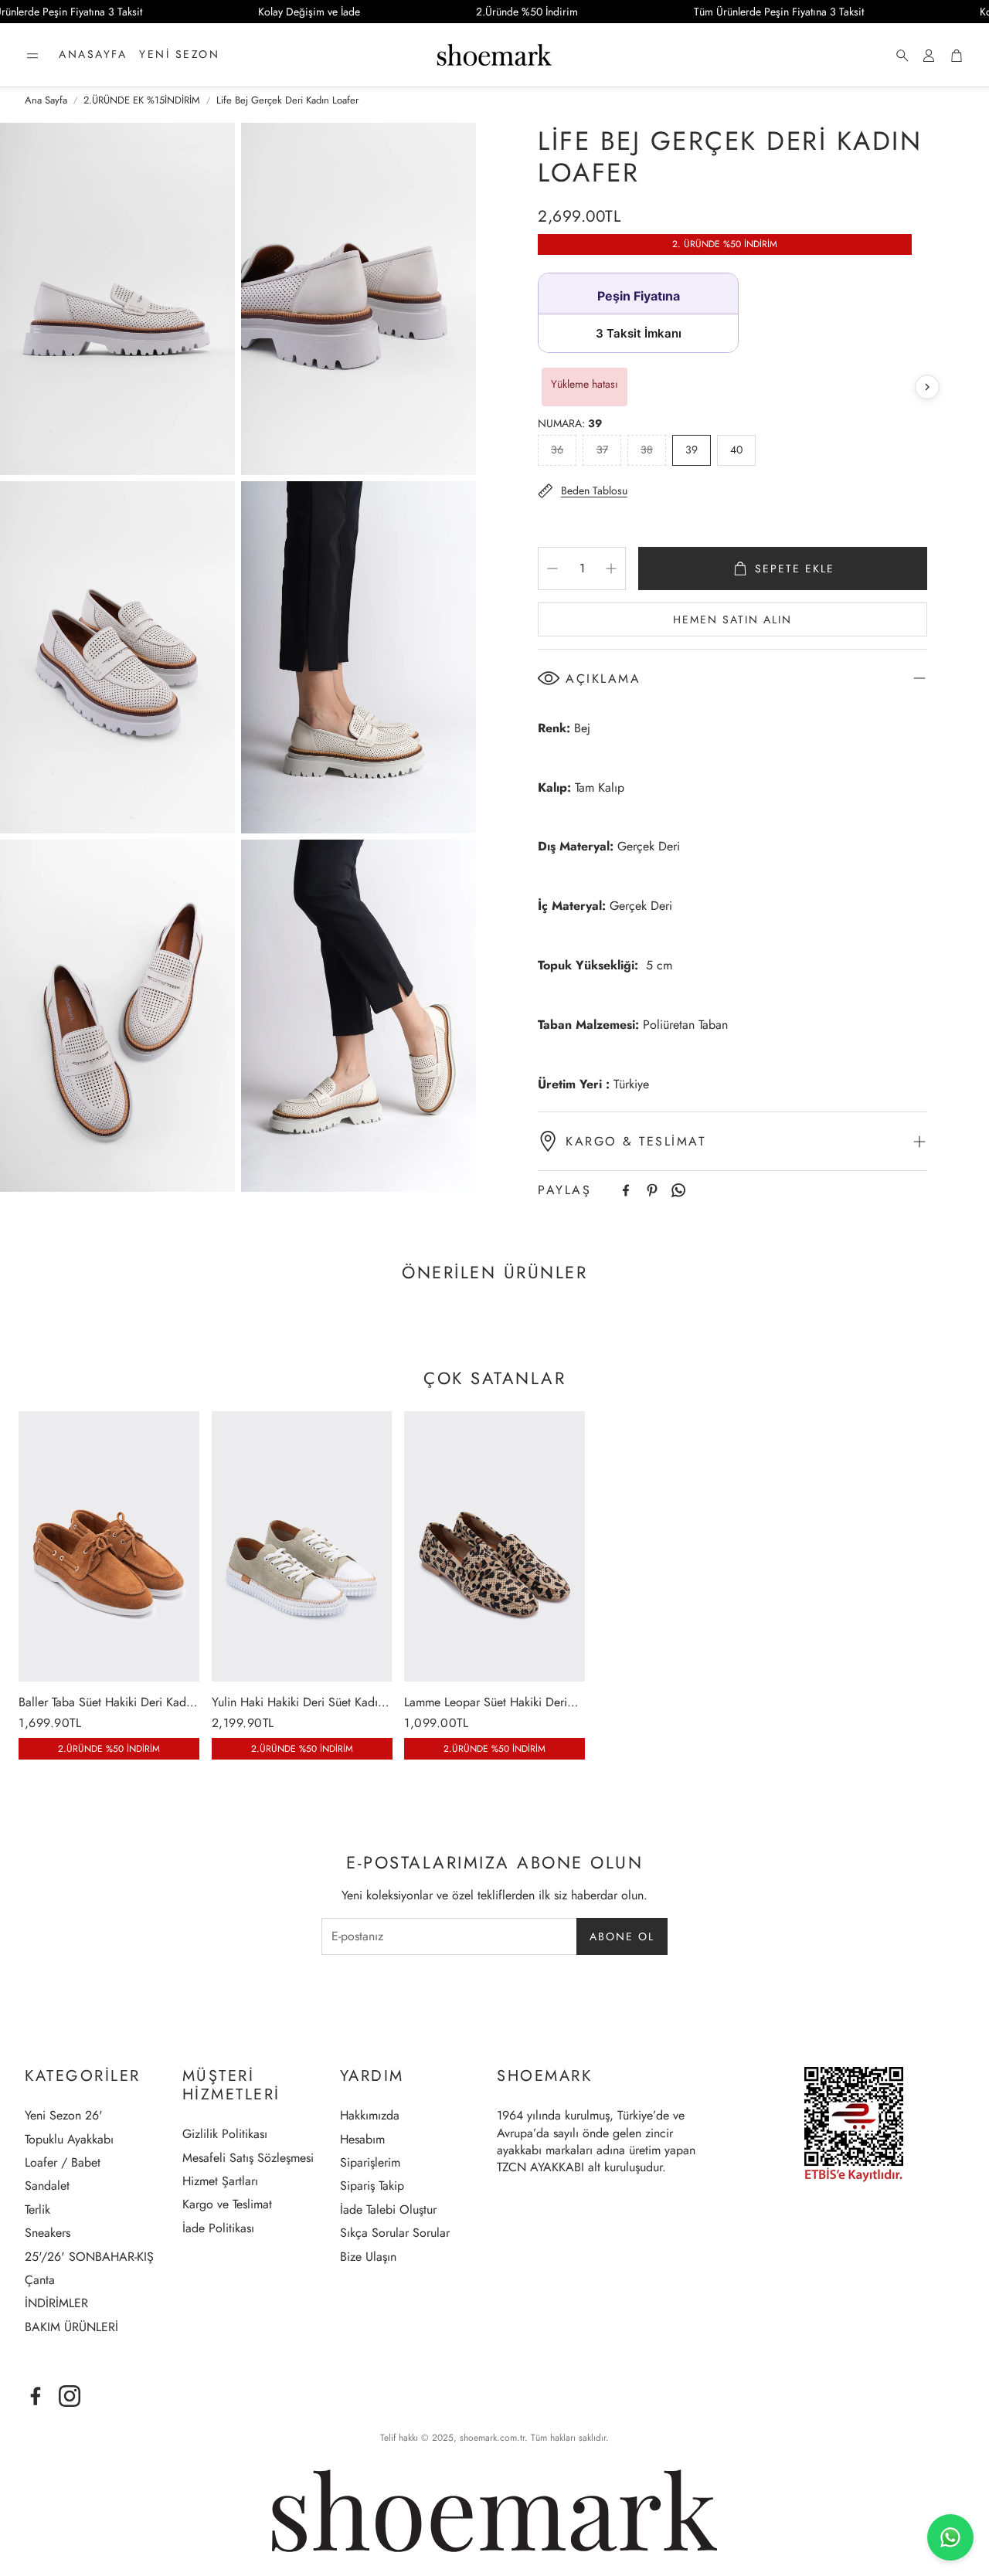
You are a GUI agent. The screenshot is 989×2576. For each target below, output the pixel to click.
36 (557, 450)
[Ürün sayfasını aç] (109, 1546)
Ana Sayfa (46, 100)
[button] (32, 56)
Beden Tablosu (594, 490)
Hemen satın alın (732, 619)
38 (647, 450)
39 (692, 450)
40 (736, 450)
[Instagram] (70, 2396)
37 (602, 450)
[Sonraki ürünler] (927, 387)
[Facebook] (626, 1190)
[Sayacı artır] (611, 568)
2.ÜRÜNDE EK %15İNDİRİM (142, 100)
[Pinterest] (652, 1190)
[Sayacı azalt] (552, 568)
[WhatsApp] (678, 1190)
